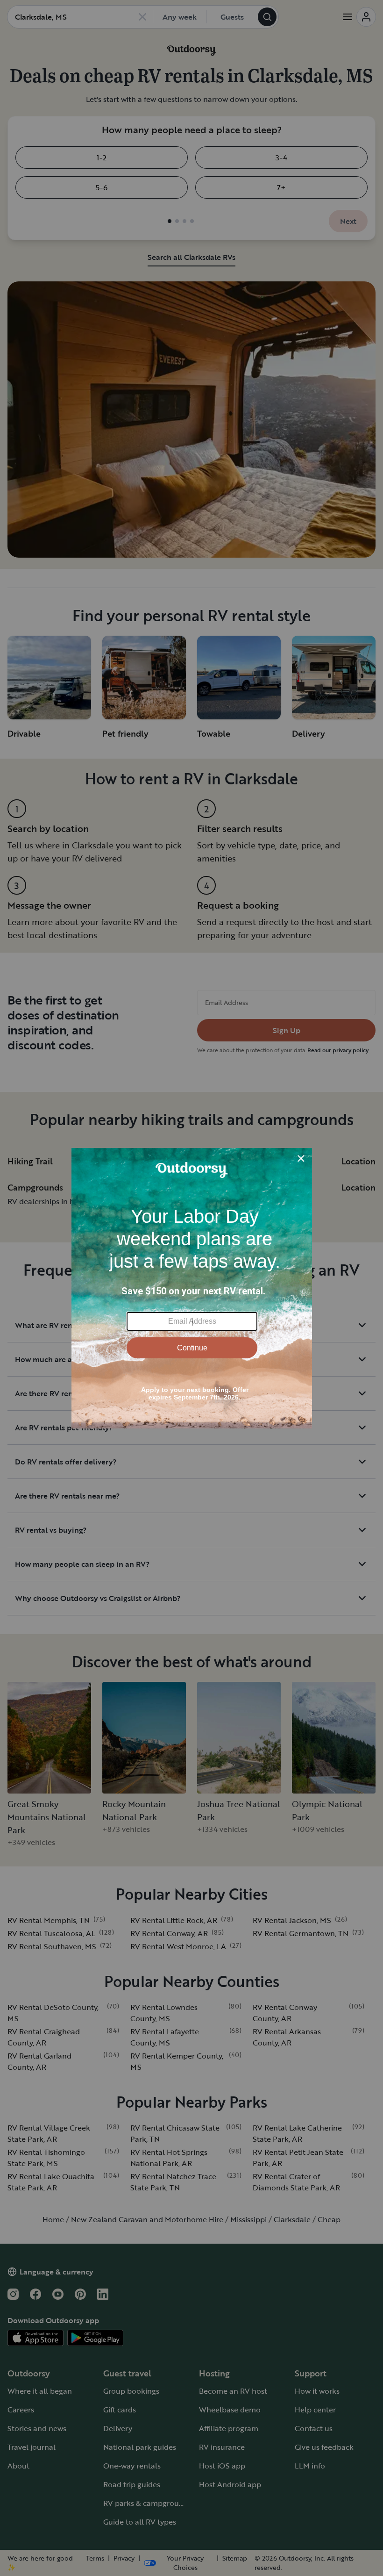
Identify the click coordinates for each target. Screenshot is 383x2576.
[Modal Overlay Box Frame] (192, 1288)
